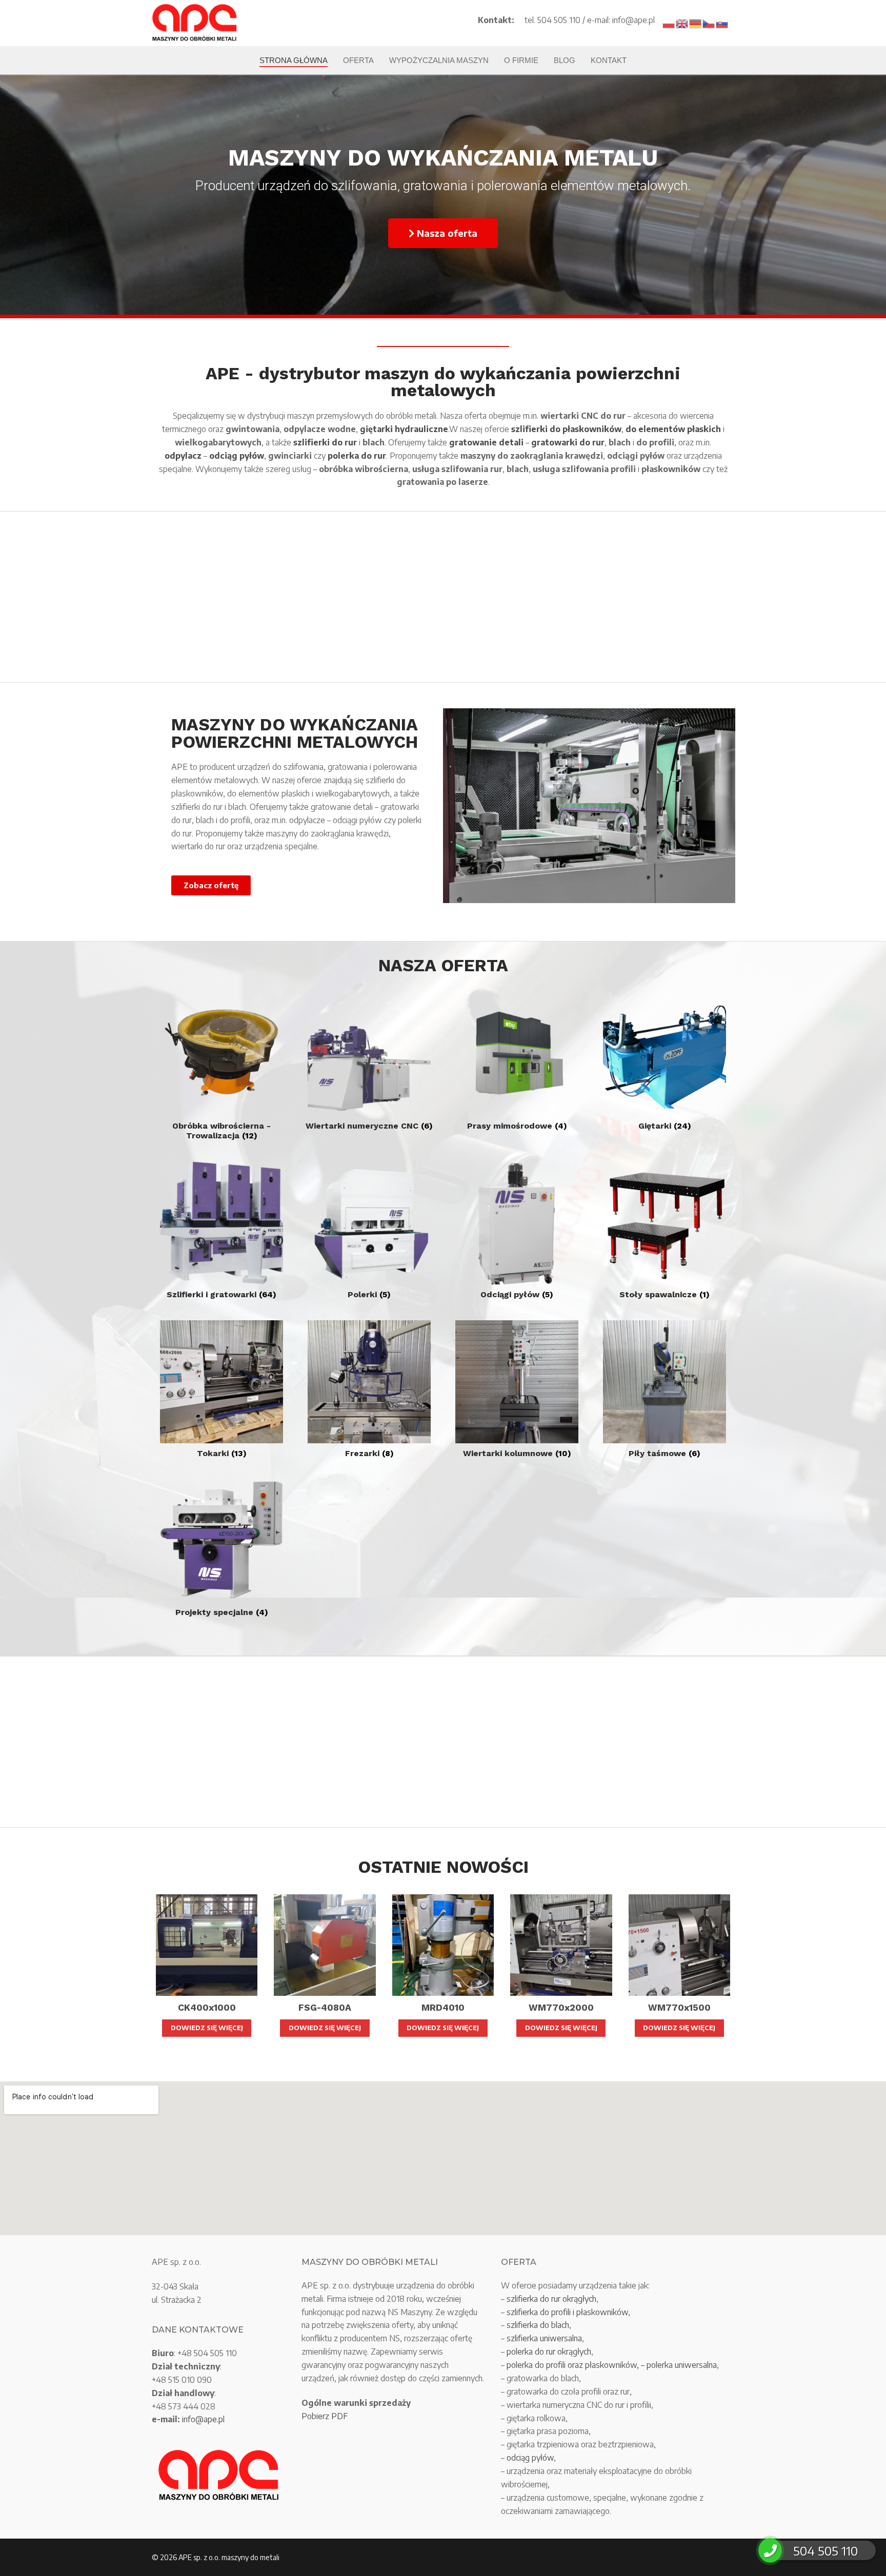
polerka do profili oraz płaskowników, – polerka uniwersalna (612, 2365)
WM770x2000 (561, 2008)
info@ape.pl (203, 2419)
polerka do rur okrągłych (549, 2352)
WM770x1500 (679, 2008)
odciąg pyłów (530, 2458)
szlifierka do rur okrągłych (551, 2299)
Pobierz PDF (325, 2416)
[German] (696, 23)
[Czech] (709, 23)
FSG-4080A (325, 2008)
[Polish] (669, 23)
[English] (682, 23)
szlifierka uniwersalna (544, 2338)
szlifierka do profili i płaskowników (567, 2312)
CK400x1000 (207, 2008)
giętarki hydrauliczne (404, 429)
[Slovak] (722, 23)
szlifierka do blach (538, 2325)
